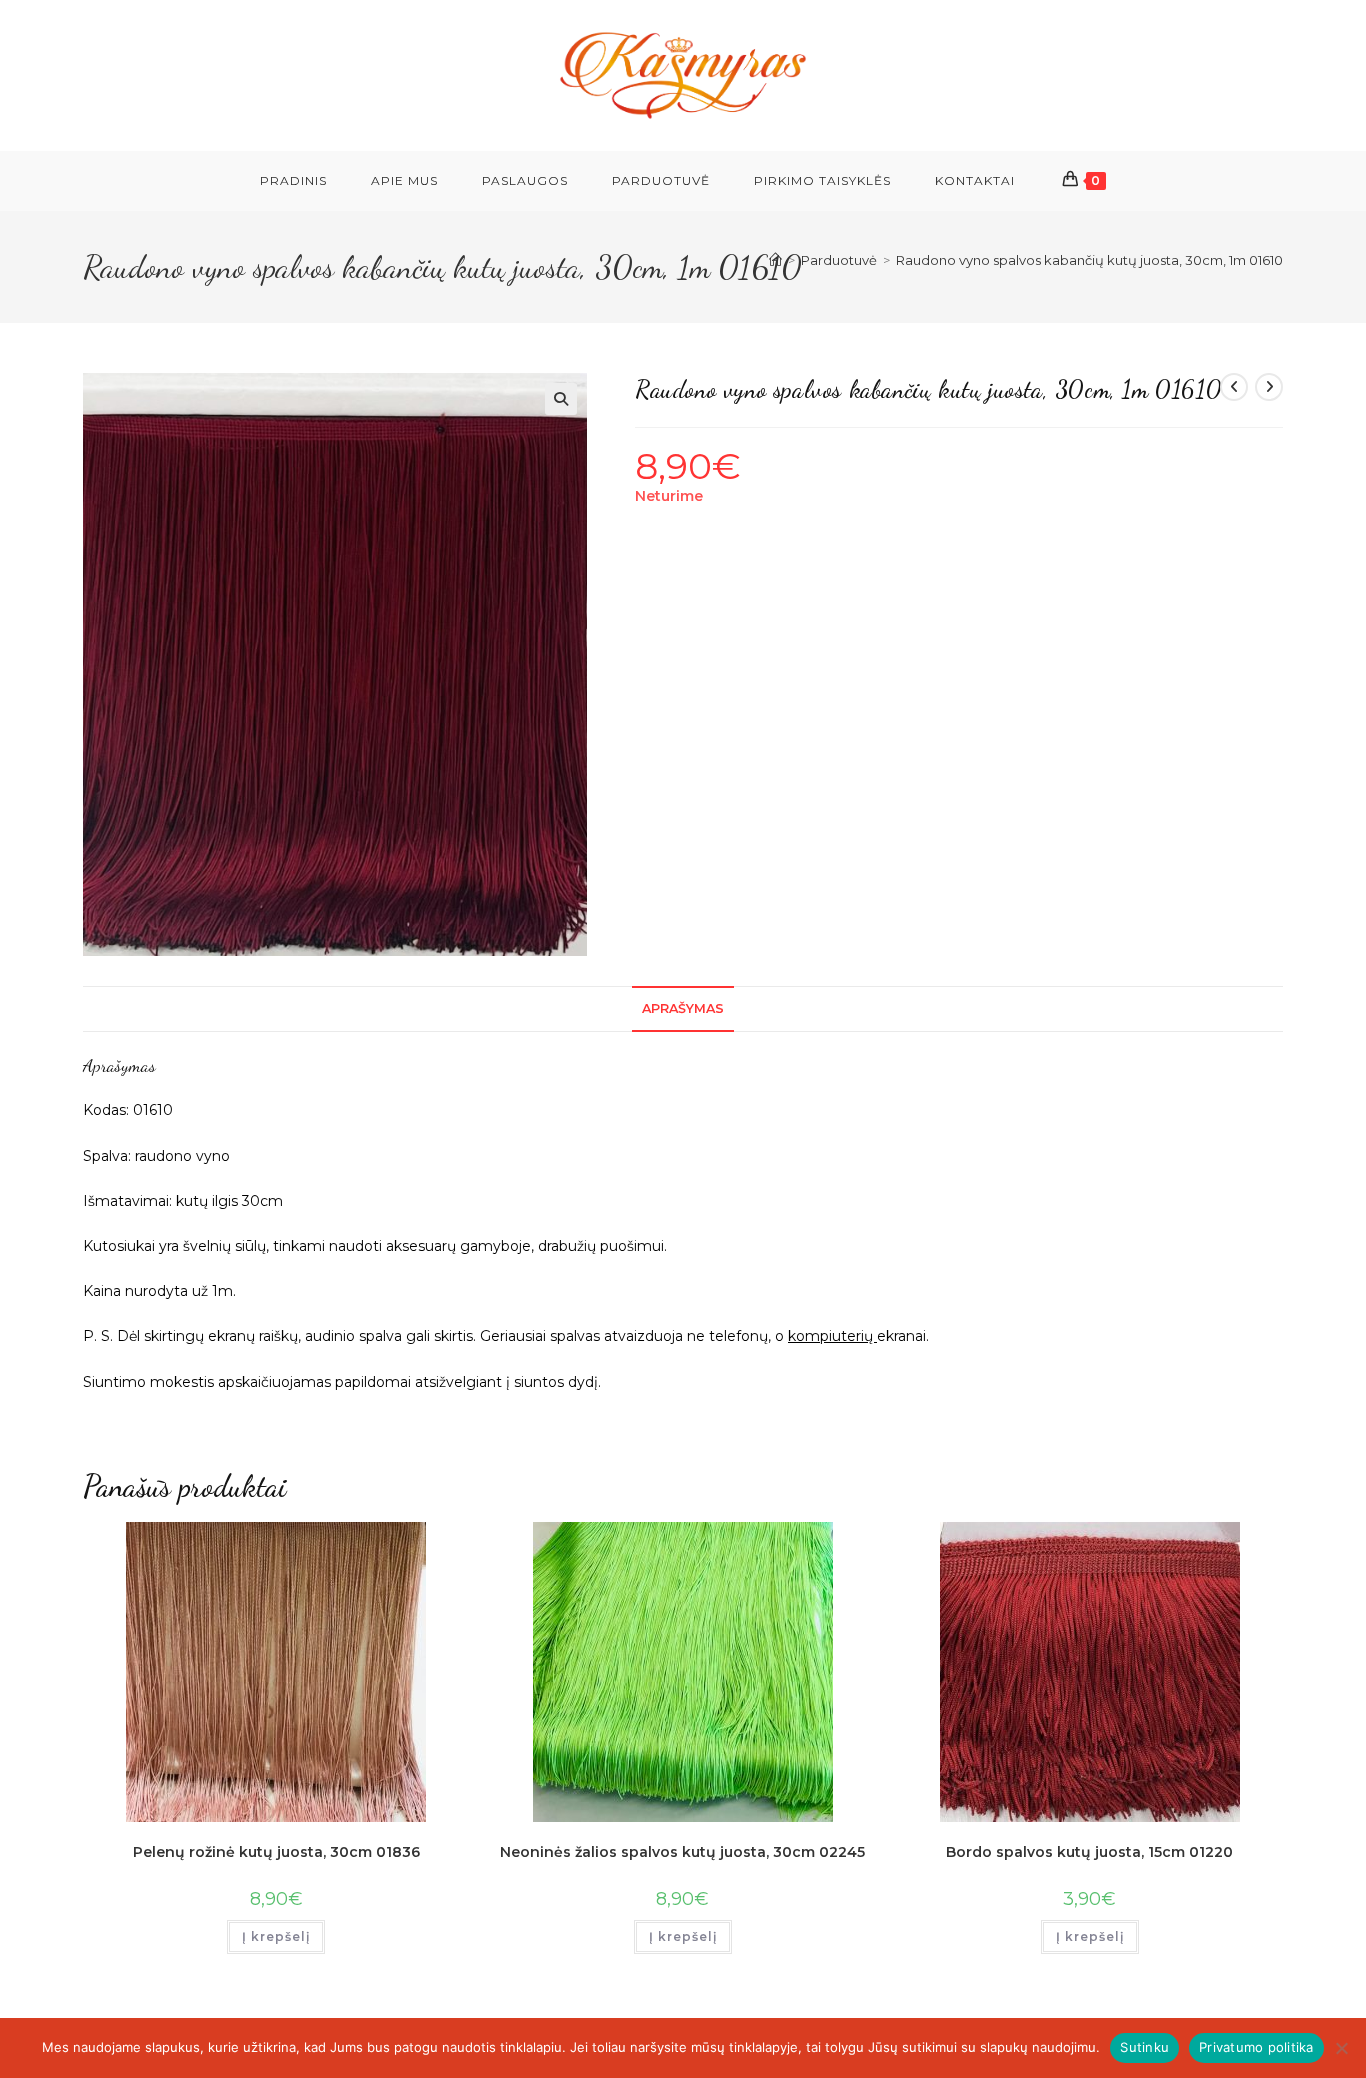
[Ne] (1341, 2048)
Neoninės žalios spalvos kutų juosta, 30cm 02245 (682, 1852)
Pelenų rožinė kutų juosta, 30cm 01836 (276, 1852)
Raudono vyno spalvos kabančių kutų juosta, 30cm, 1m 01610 (1089, 260)
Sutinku (1144, 2047)
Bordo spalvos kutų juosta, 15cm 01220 (1089, 1852)
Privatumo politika (1256, 2047)
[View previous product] (1234, 387)
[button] (561, 399)
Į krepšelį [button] (276, 1936)
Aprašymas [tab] (683, 1008)
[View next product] (1269, 387)
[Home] (775, 260)
